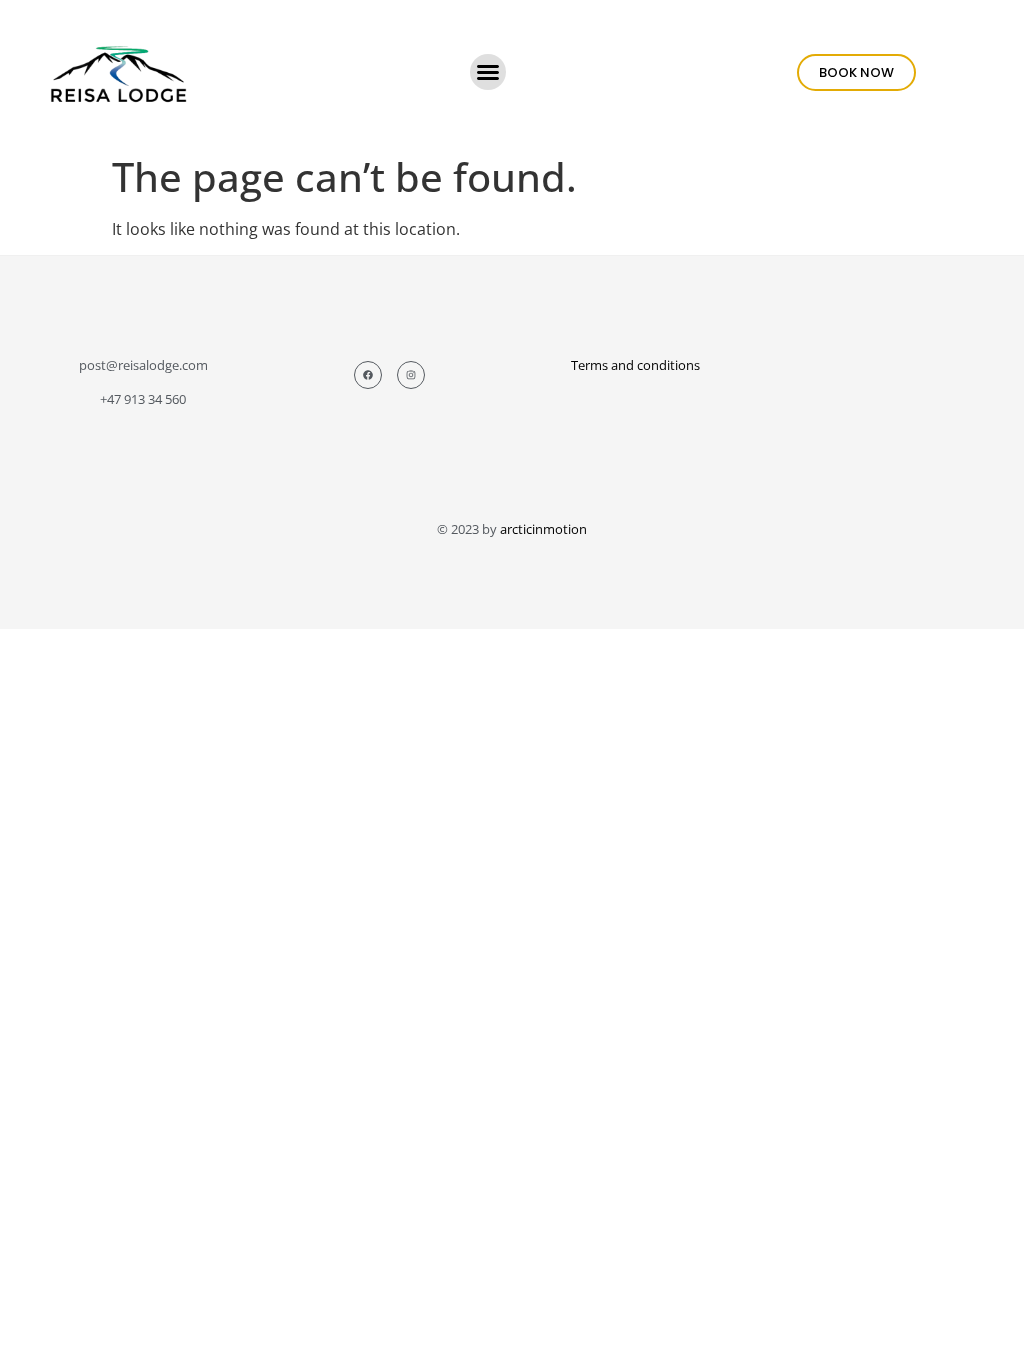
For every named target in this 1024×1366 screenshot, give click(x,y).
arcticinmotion (543, 529)
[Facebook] (368, 375)
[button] (488, 72)
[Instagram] (411, 375)
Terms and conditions (635, 365)
